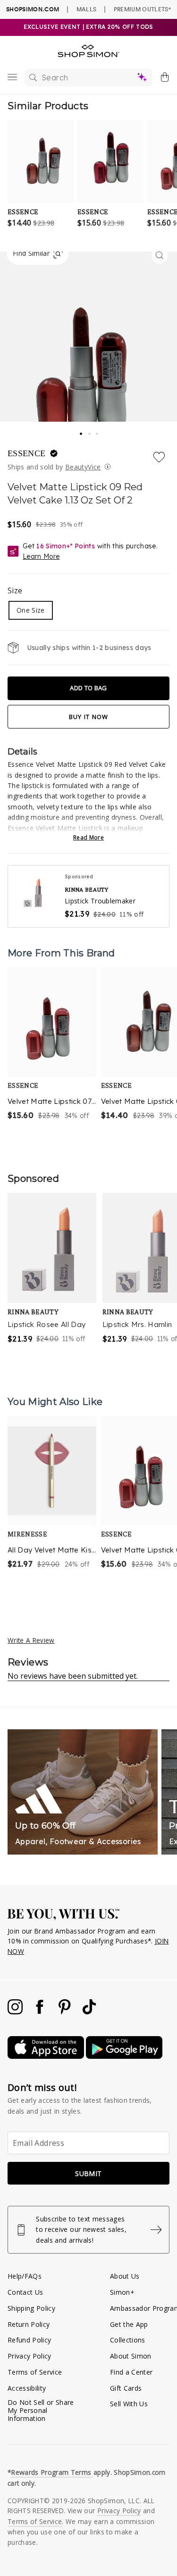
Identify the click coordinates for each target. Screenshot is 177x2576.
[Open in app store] (47, 2056)
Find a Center (131, 2372)
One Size (31, 610)
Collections (128, 2340)
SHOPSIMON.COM (33, 9)
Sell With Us (129, 2404)
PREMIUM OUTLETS (142, 9)
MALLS (87, 9)
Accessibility (27, 2388)
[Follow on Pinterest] (66, 2012)
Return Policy (29, 2324)
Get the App (129, 2324)
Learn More (41, 556)
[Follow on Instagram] (16, 2012)
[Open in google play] (124, 2056)
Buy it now (89, 717)
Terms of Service (35, 2372)
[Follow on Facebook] (41, 2012)
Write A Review (31, 1640)
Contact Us (25, 2292)
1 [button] (82, 431)
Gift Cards (126, 2388)
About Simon (131, 2356)
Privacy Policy (29, 2356)
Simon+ (122, 2292)
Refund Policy (29, 2340)
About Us (125, 2276)
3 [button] (98, 431)
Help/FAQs (25, 2276)
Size (15, 590)
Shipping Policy (31, 2308)
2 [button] (90, 431)
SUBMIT (88, 2173)
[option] (52, 1045)
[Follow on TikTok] (89, 2012)
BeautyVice (83, 467)
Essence (28, 453)
